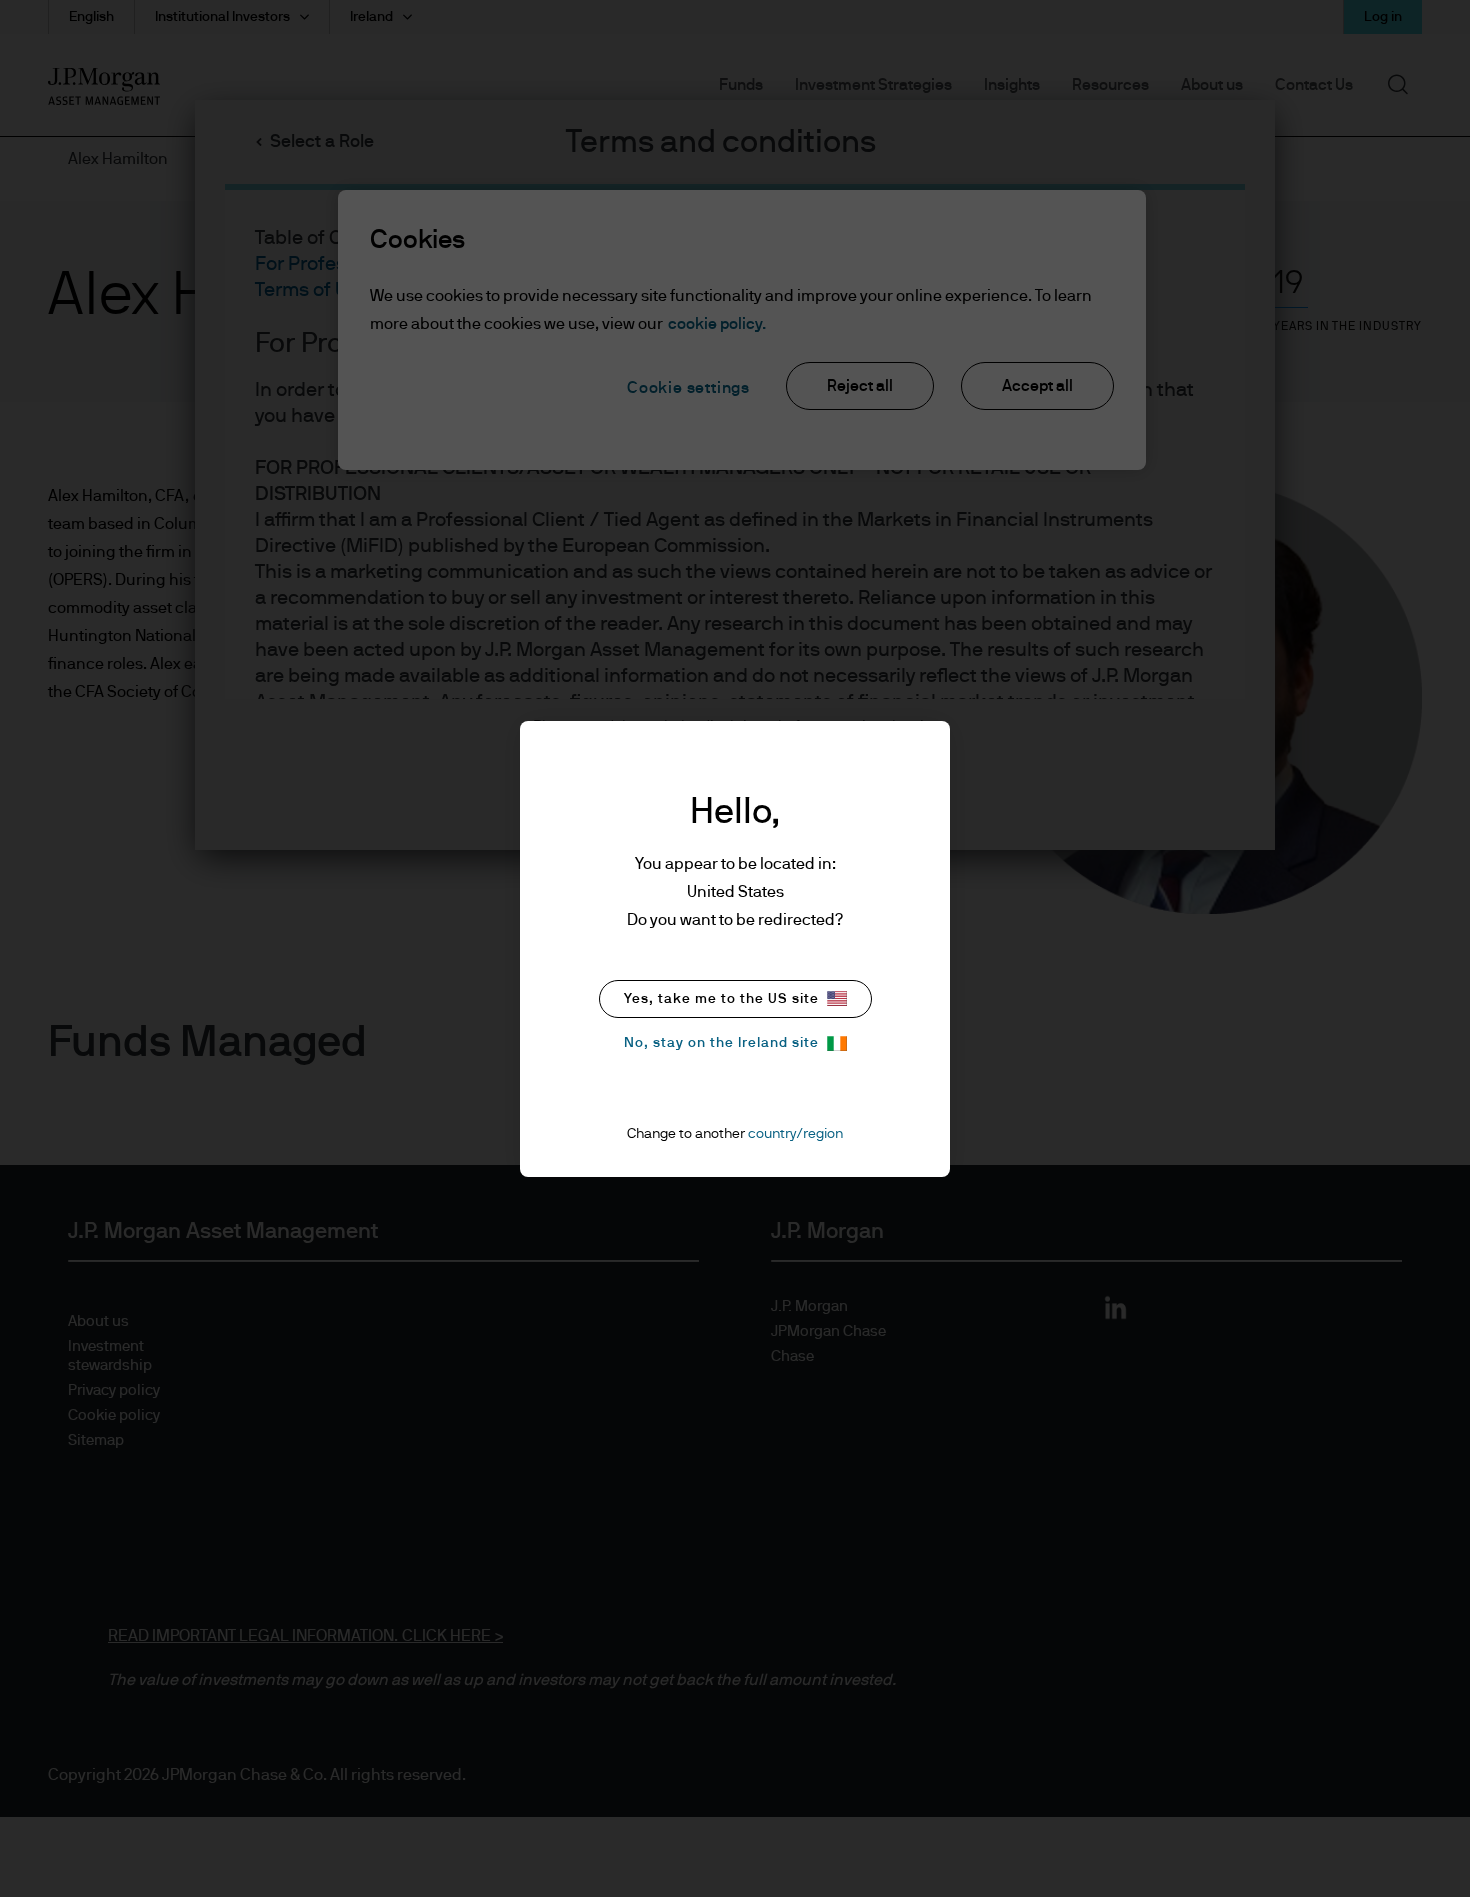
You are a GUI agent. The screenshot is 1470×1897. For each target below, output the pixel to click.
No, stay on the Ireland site (721, 1043)
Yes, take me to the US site (721, 999)
